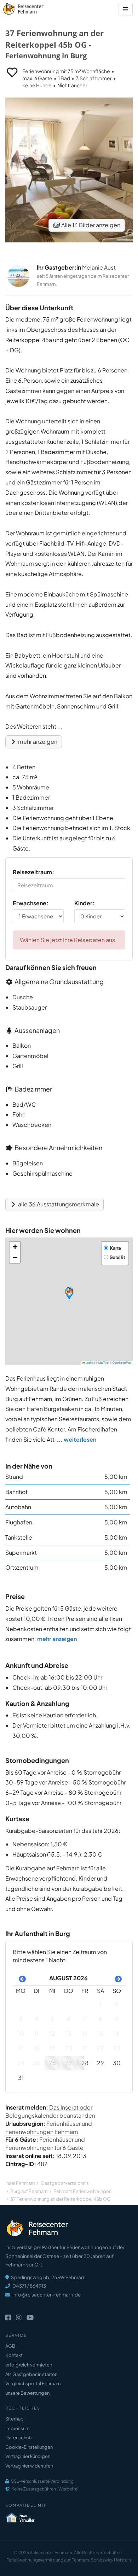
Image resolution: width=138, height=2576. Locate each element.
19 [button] (52, 2048)
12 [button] (52, 2033)
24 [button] (21, 2063)
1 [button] (100, 2004)
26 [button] (52, 2063)
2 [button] (117, 2004)
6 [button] (69, 2019)
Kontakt (14, 2355)
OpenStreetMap (122, 1362)
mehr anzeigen (37, 742)
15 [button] (100, 2033)
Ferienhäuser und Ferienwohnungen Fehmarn (49, 2128)
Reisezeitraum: (33, 872)
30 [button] (117, 2063)
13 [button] (69, 2033)
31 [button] (21, 2078)
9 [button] (117, 2019)
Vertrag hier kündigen (28, 2456)
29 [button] (100, 2063)
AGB (10, 2346)
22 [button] (100, 2048)
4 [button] (36, 2019)
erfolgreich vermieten (29, 2365)
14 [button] (85, 2033)
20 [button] (69, 2048)
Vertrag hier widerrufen (29, 2466)
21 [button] (85, 2048)
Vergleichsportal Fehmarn (33, 2383)
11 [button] (36, 2033)
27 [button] (68, 2063)
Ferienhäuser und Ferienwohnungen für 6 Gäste (45, 2143)
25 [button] (36, 2063)
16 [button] (117, 2033)
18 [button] (36, 2048)
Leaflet (89, 1362)
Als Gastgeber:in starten (31, 2374)
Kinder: (84, 903)
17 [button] (21, 2048)
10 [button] (21, 2033)
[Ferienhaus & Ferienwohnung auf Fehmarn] (31, 7)
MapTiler (104, 1362)
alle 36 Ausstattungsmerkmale (58, 1204)
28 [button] (85, 2063)
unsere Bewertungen (27, 2393)
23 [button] (117, 2048)
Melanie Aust (99, 267)
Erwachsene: (31, 903)
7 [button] (85, 2019)
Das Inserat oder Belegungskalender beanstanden (50, 2111)
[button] (69, 1294)
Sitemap (15, 2419)
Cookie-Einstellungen (29, 2447)
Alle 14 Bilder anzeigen (90, 225)
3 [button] (21, 2019)
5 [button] (52, 2019)
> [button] (117, 1978)
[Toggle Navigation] (126, 9)
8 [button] (100, 2019)
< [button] (21, 1978)
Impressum (18, 2428)
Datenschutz (19, 2437)
